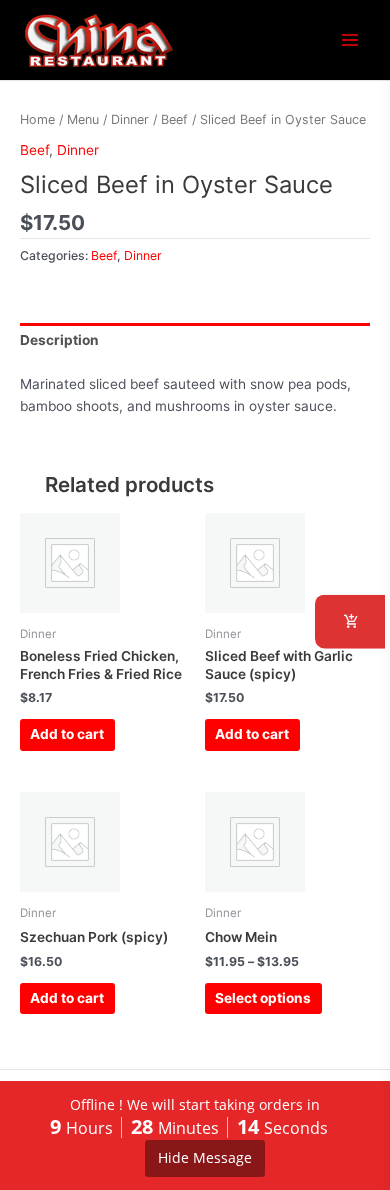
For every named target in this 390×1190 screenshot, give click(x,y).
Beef (174, 119)
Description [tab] (59, 340)
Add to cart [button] (67, 734)
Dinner (130, 119)
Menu (83, 119)
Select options (263, 998)
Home (37, 119)
